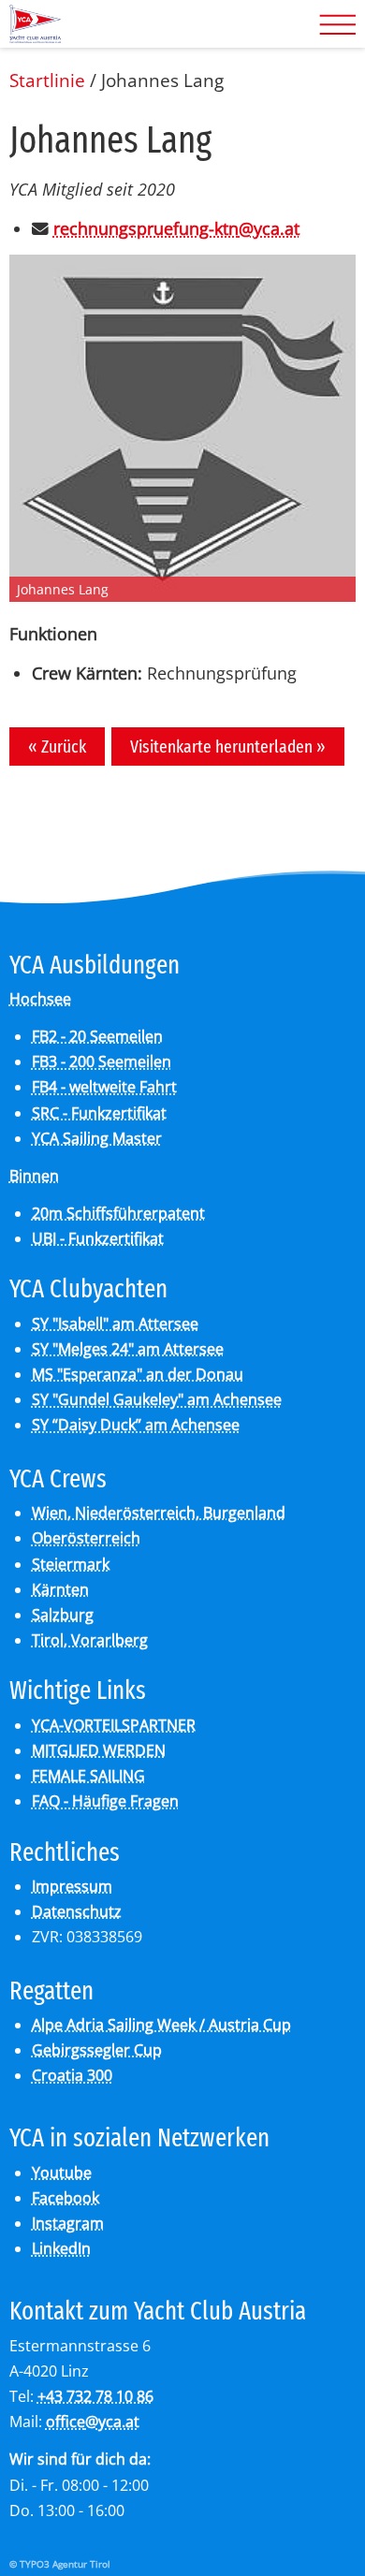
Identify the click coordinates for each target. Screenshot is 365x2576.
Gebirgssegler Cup (97, 2050)
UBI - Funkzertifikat (98, 1238)
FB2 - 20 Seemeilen (97, 1036)
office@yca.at (93, 2422)
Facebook (66, 2198)
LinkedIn (61, 2248)
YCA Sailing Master (97, 1138)
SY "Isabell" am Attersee (115, 1324)
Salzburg (63, 1615)
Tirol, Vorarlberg (90, 1640)
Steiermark (71, 1564)
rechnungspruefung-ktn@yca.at (176, 228)
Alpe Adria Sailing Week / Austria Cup (161, 2025)
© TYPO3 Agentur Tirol (60, 2564)
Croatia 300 (72, 2075)
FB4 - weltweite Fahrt (104, 1087)
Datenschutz (77, 1911)
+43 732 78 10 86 (95, 2396)
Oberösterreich (86, 1538)
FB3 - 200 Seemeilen (102, 1061)
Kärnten (60, 1589)
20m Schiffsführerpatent (118, 1213)
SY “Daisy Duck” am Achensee (136, 1425)
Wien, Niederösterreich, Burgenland (159, 1513)
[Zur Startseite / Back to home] (35, 36)
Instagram (68, 2223)
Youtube (62, 2173)
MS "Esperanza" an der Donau (138, 1374)
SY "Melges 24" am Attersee (128, 1349)
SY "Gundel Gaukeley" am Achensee (157, 1399)
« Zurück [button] (57, 746)
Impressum (72, 1886)
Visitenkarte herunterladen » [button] (228, 746)
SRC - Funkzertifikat (99, 1113)
